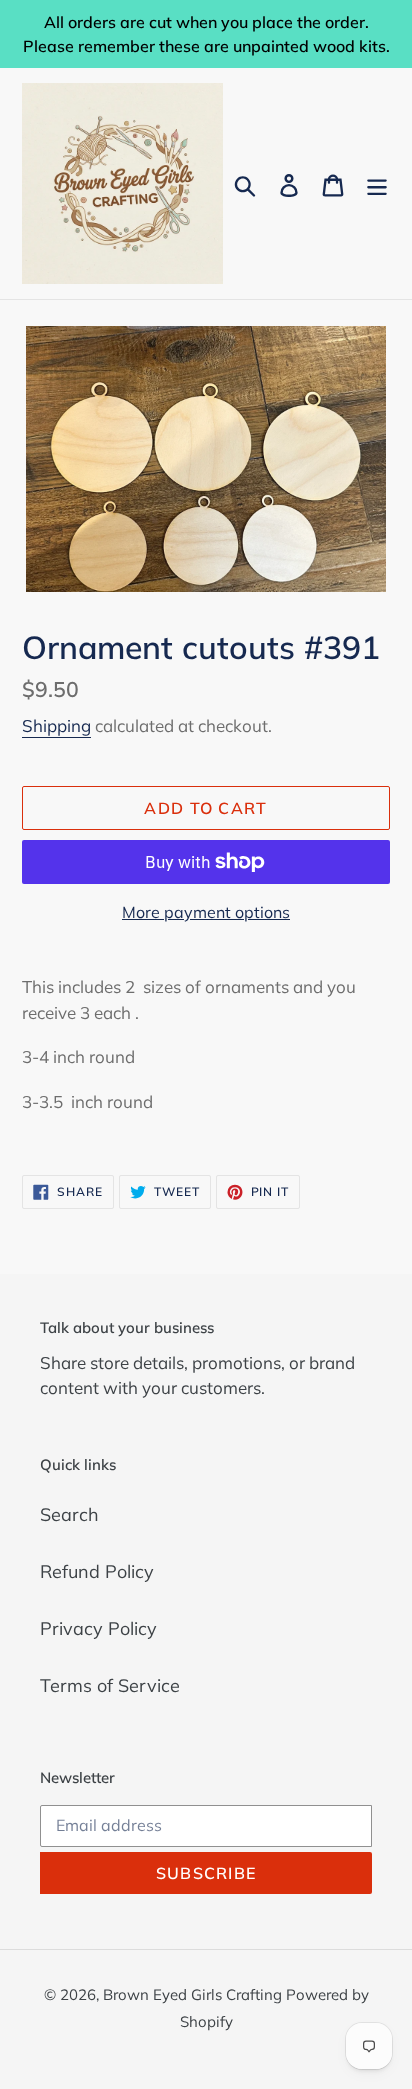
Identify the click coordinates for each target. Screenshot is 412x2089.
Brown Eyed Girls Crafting (194, 1994)
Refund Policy (97, 1571)
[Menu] (377, 183)
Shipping (56, 725)
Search (69, 1514)
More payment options (206, 912)
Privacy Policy (98, 1628)
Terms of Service (110, 1685)
